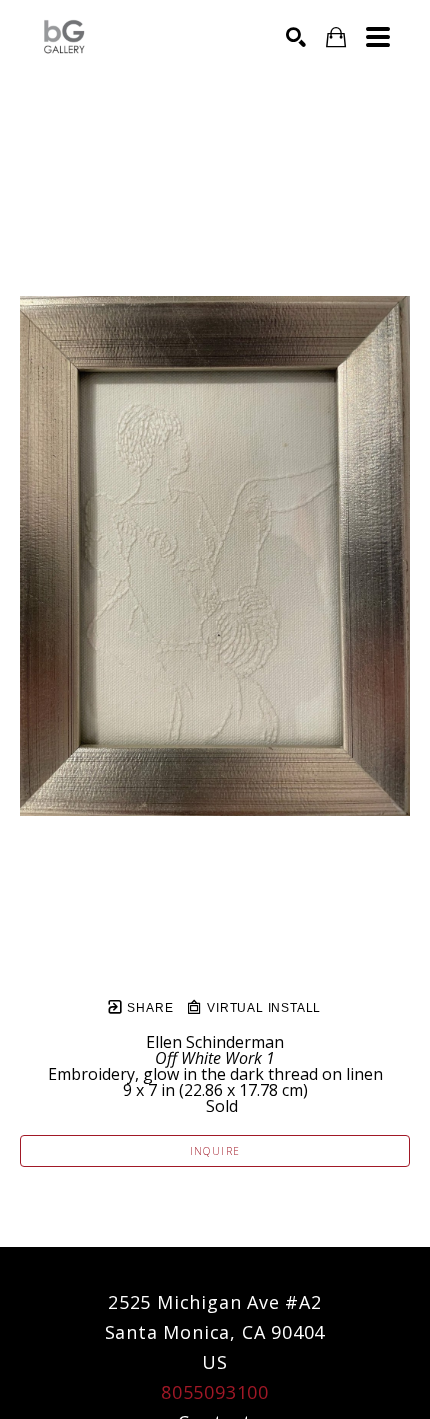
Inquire (215, 1151)
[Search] (296, 37)
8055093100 (215, 1392)
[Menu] (378, 37)
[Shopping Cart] (336, 37)
